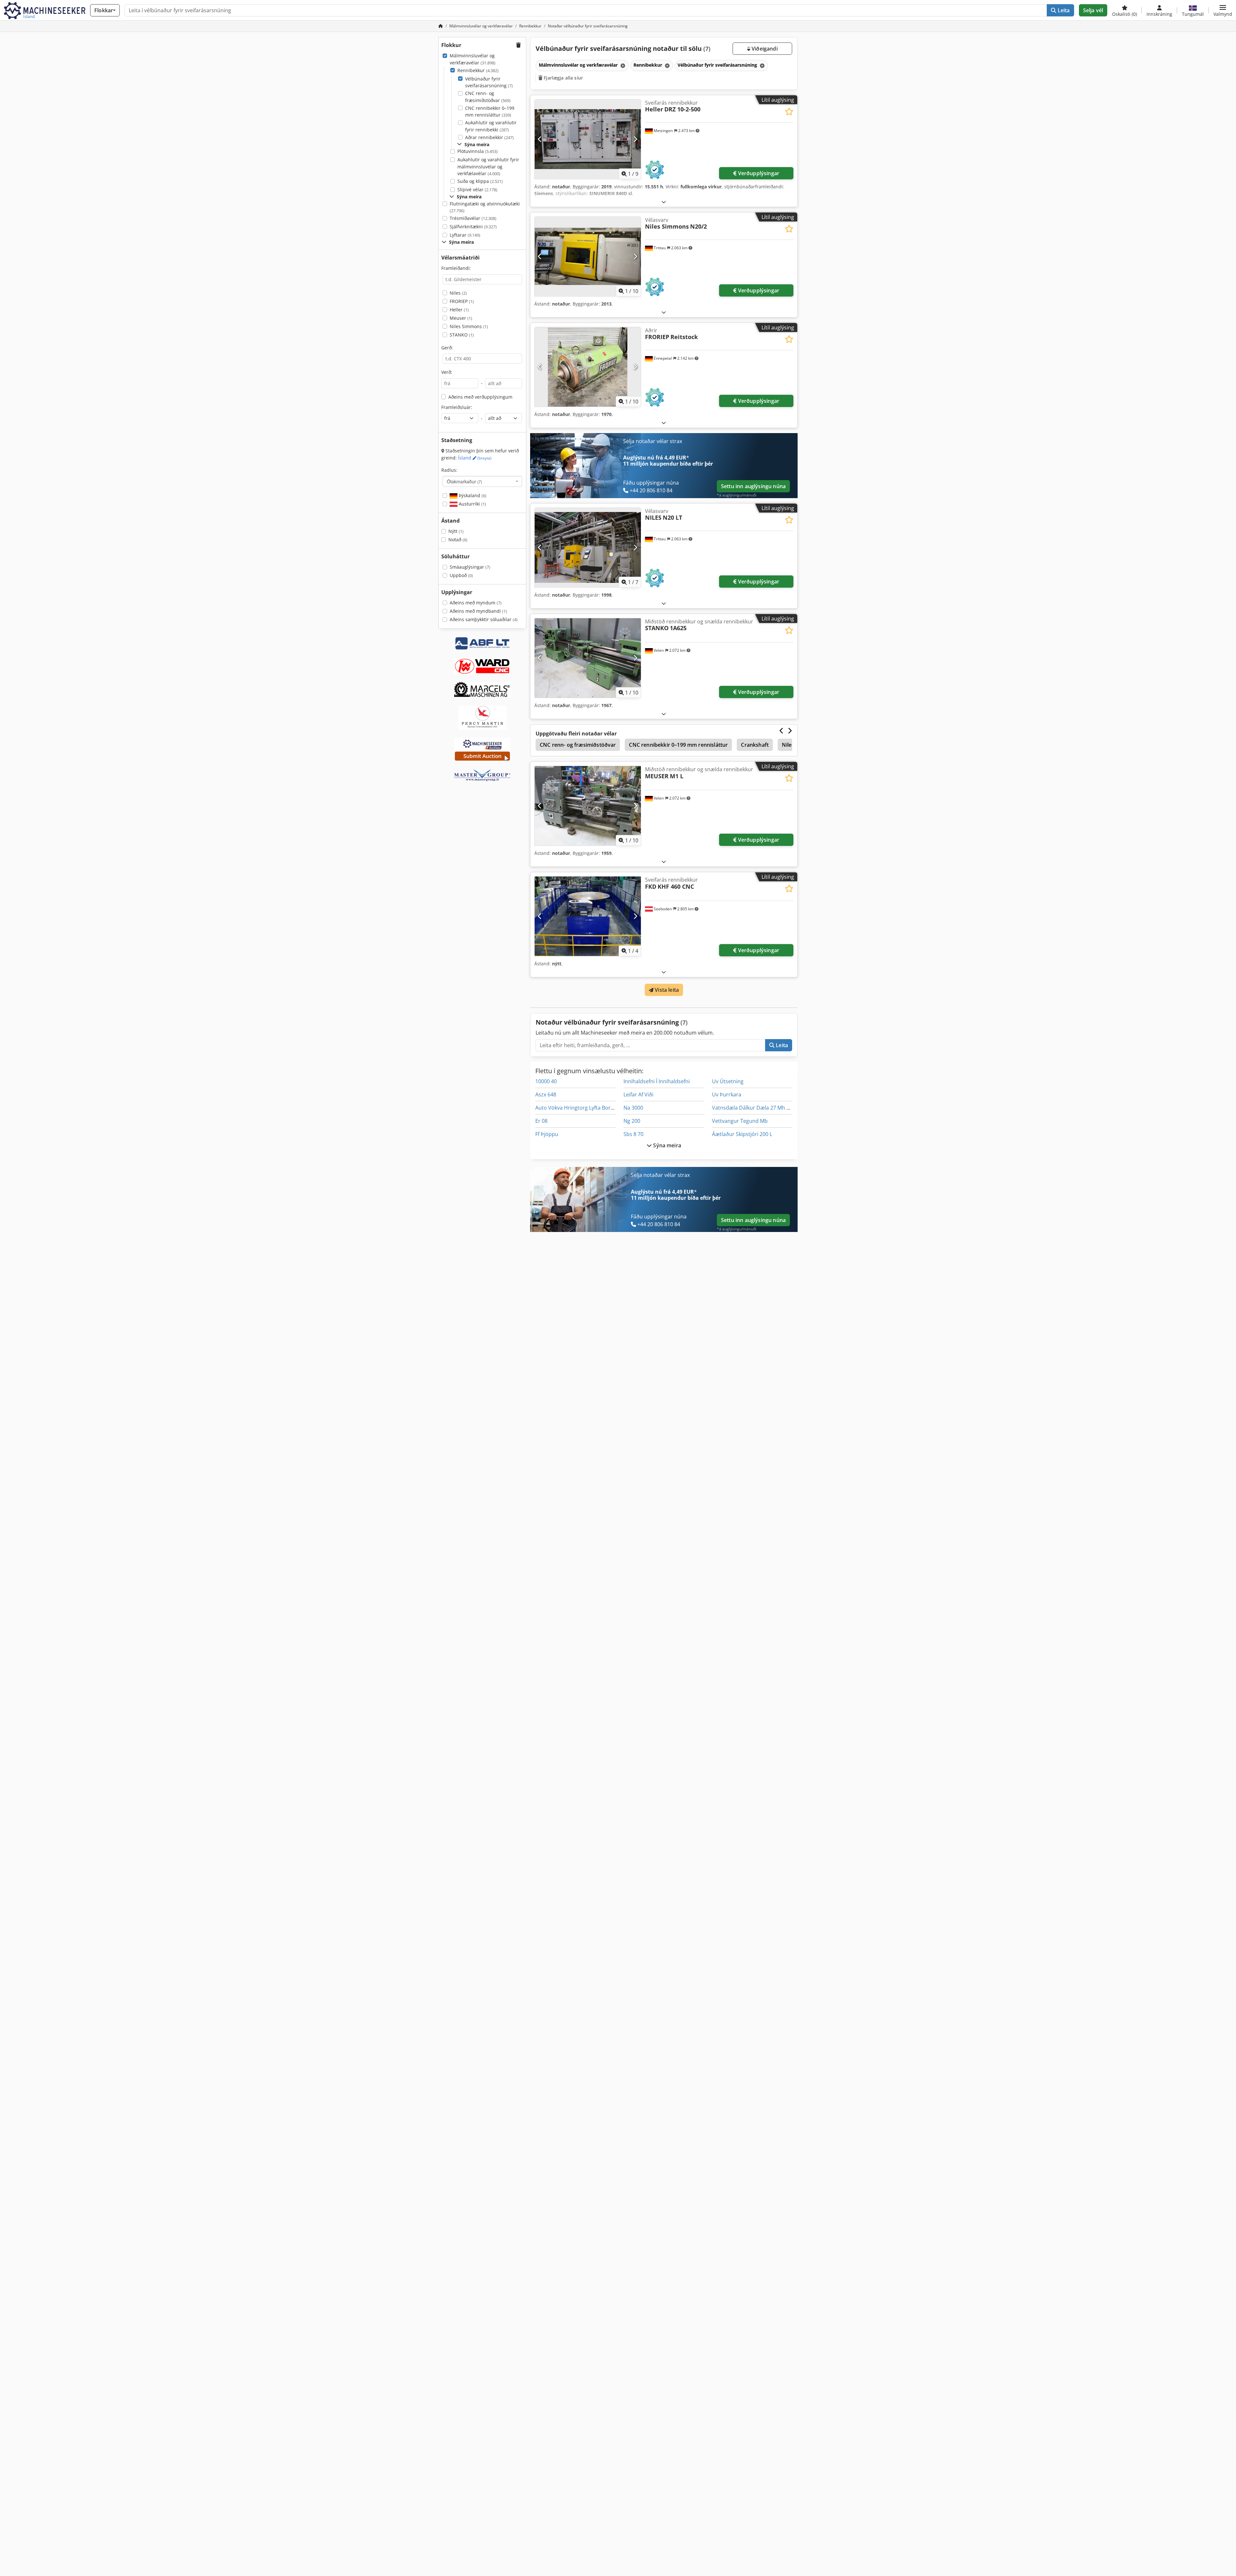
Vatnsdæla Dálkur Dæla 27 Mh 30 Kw (756, 1108)
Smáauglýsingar (470, 567)
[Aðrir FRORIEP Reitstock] (588, 367)
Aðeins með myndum (476, 603)
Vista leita (666, 990)
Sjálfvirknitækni (473, 227)
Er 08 (541, 1121)
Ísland (475, 458)
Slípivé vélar (477, 189)
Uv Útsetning (728, 1081)
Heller (459, 310)
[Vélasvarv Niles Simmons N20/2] (588, 256)
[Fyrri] (540, 139)
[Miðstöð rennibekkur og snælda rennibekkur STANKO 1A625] (588, 658)
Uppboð (461, 575)
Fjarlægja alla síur (563, 78)
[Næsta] (635, 139)
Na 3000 (633, 1108)
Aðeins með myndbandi (478, 611)
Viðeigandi (764, 49)
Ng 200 (632, 1121)
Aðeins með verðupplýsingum (480, 397)
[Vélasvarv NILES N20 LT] (588, 548)
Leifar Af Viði (638, 1094)
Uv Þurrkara (727, 1094)
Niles (458, 293)
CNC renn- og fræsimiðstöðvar (488, 97)
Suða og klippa (480, 181)
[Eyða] (622, 66)
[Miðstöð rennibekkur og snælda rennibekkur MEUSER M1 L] (588, 806)
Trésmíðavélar (473, 218)
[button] (1223, 10)
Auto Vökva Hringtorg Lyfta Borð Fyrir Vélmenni (593, 1108)
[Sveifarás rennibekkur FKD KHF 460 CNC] (588, 916)
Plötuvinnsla (478, 151)
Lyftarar (465, 235)
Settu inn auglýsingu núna (753, 486)
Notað (458, 540)
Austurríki (472, 504)
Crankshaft (755, 745)
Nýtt (456, 531)
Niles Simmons (469, 326)
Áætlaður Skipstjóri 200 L (742, 1134)
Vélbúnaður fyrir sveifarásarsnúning (489, 82)
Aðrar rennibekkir (489, 137)
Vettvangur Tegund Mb (740, 1121)
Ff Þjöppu (547, 1134)
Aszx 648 (546, 1094)
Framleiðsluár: (457, 407)
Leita (1063, 10)
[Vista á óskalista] (789, 112)
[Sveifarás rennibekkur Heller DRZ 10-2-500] (588, 139)
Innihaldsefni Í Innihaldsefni (657, 1081)
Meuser (461, 318)
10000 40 (546, 1081)
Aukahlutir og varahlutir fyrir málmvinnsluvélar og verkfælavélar (488, 166)
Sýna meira (666, 1145)
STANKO (462, 335)
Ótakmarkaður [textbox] (464, 481)
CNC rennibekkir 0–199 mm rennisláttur (490, 112)
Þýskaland (472, 495)
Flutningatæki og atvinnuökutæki (485, 207)
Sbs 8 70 (633, 1134)
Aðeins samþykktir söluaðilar (484, 619)
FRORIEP (462, 301)
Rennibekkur (478, 70)
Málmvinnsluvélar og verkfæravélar (473, 59)
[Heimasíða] (441, 26)
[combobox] (482, 481)
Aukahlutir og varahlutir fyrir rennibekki (491, 126)
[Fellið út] (664, 202)
